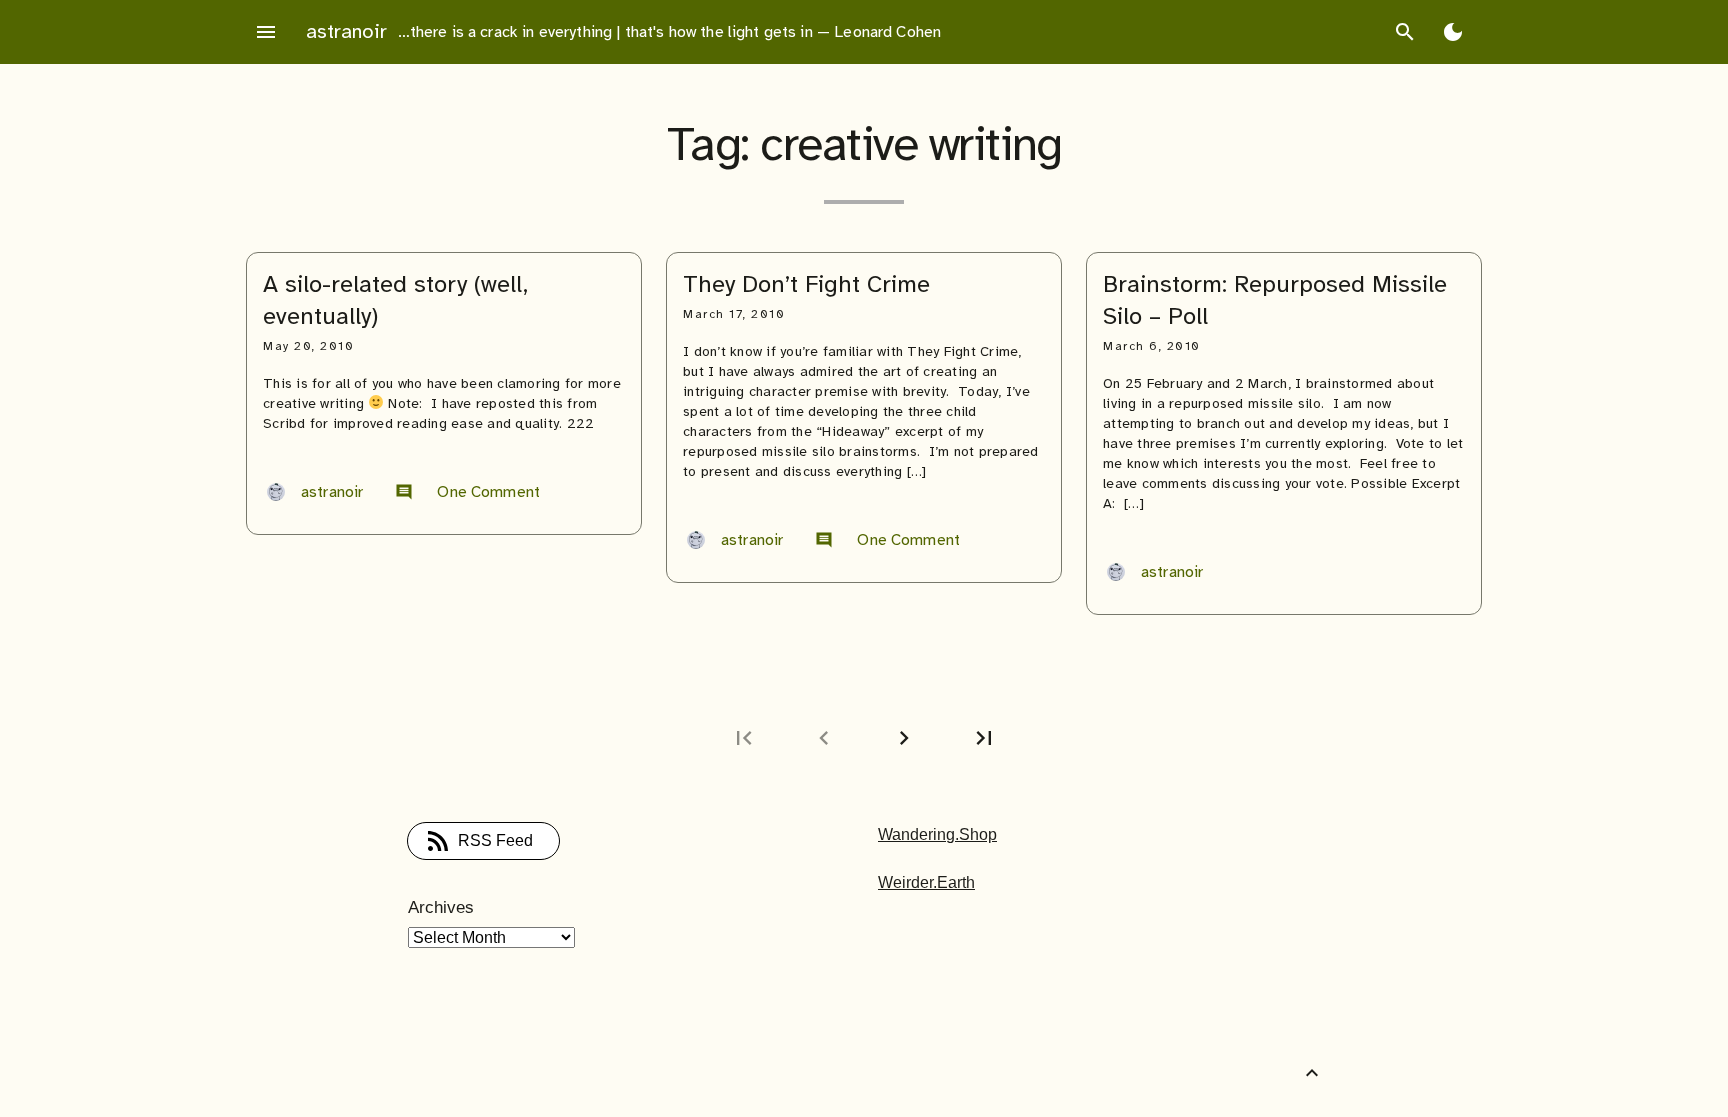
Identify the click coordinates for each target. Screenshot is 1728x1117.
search (1405, 32)
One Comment (467, 492)
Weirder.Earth (926, 882)
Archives (441, 907)
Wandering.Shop (937, 834)
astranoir (346, 31)
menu (266, 32)
